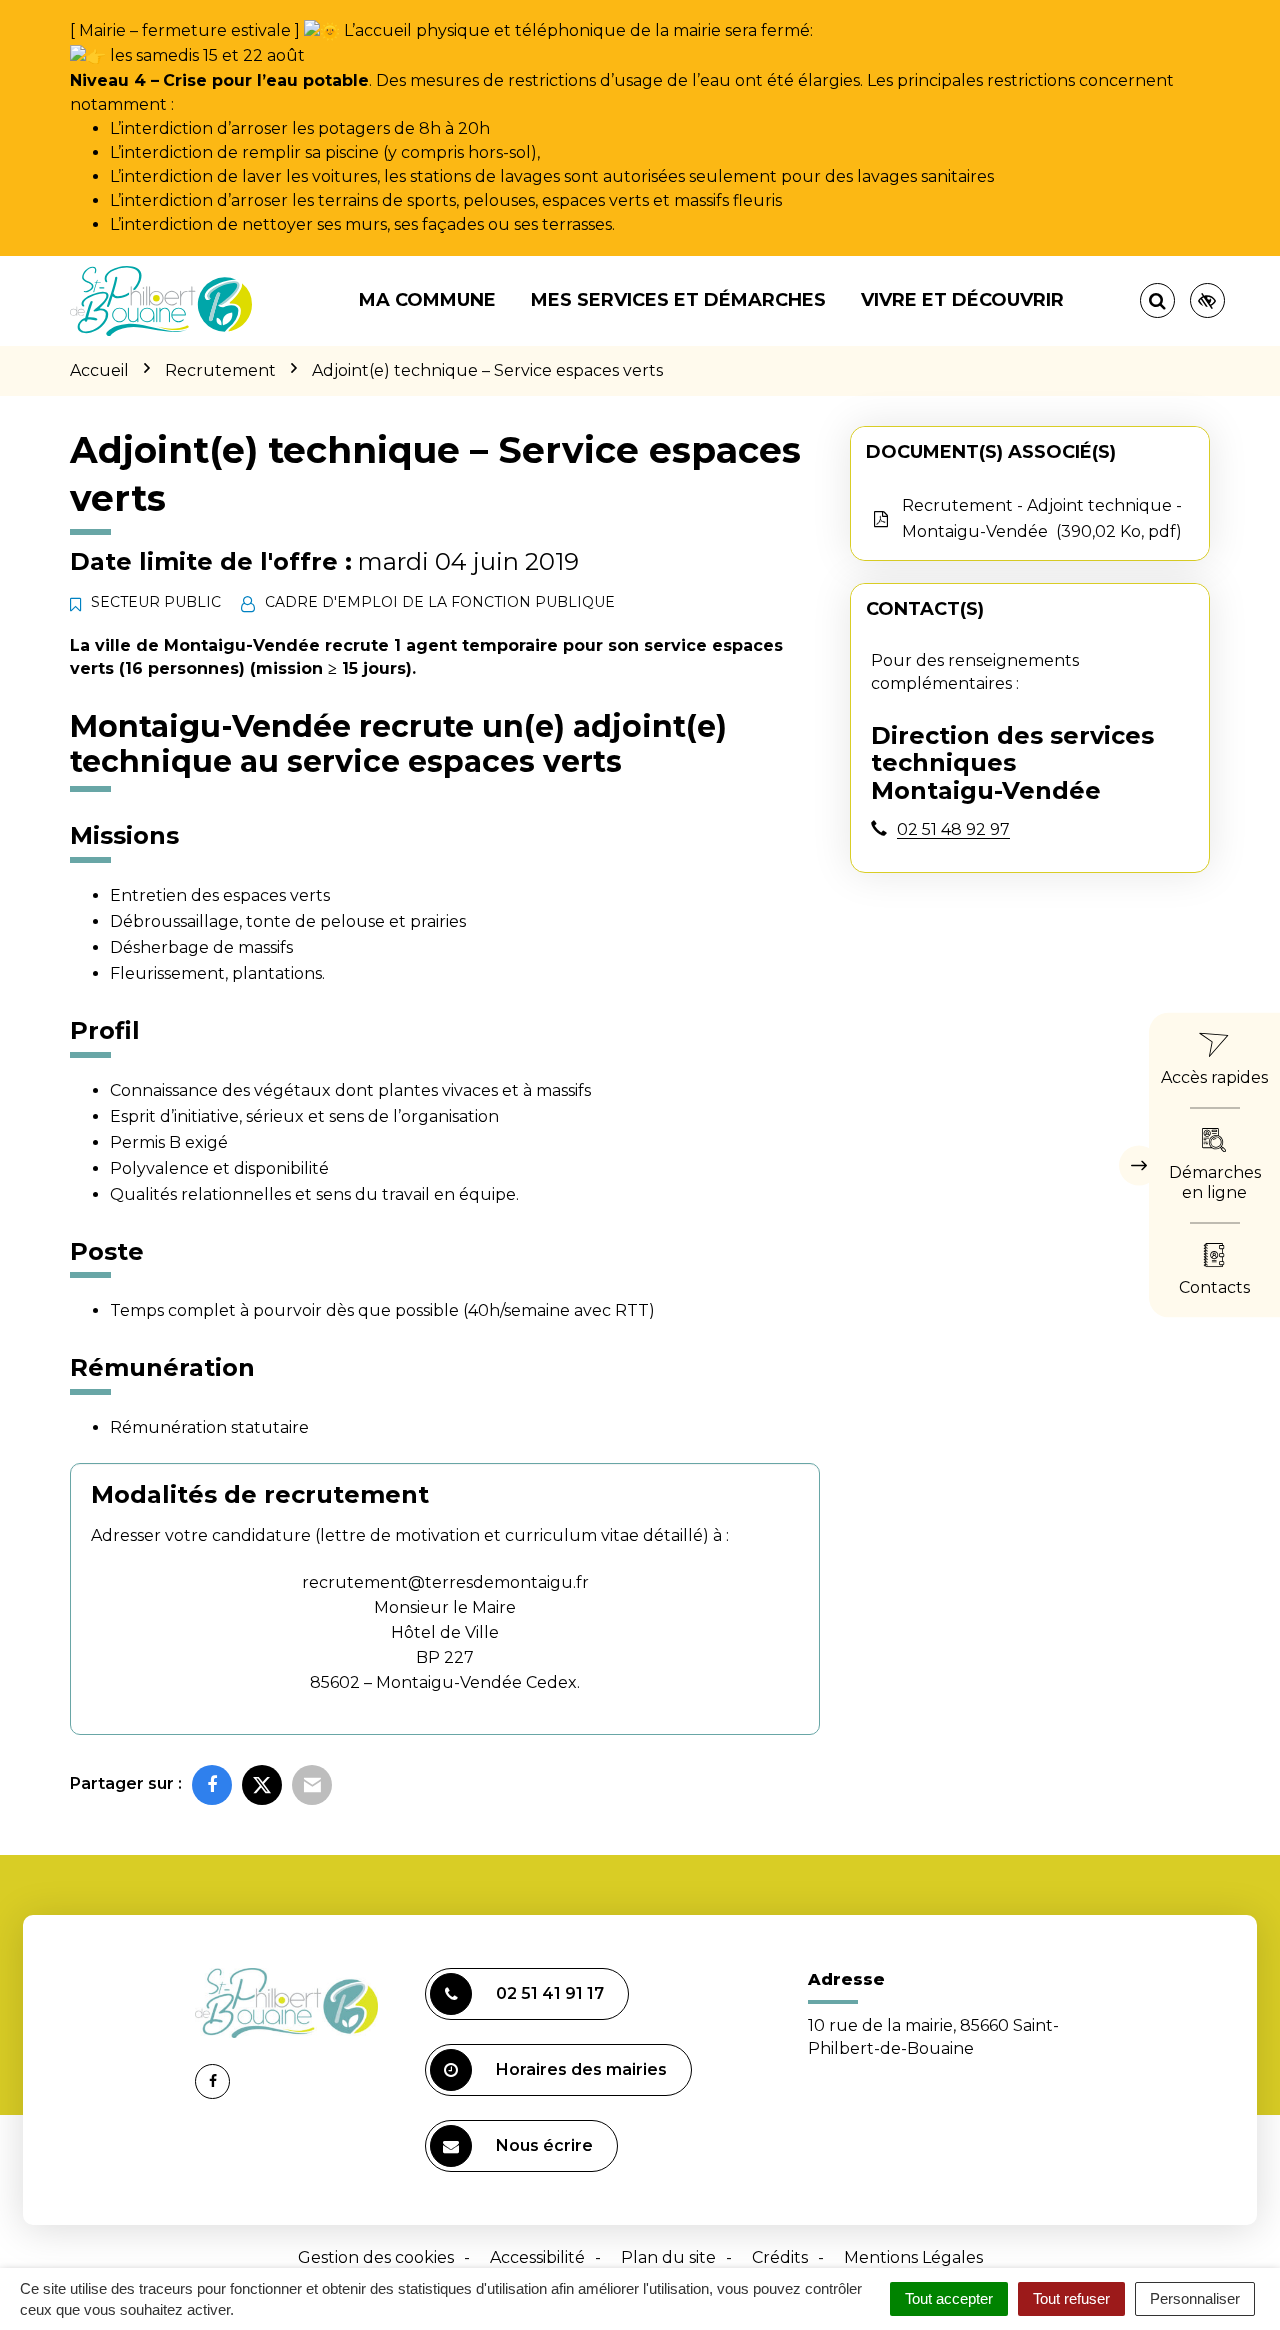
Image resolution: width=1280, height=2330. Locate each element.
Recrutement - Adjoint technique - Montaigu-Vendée (1042, 518)
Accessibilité (537, 2257)
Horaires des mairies (581, 2069)
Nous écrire (544, 2145)
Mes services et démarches (678, 300)
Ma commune (427, 300)
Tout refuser (1071, 2298)
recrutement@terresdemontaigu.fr (445, 1582)
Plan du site (668, 2257)
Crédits (780, 2257)
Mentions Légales (913, 2257)
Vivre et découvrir (962, 300)
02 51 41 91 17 (550, 1993)
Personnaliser (1195, 2298)
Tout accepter (949, 2298)
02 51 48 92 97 (953, 829)
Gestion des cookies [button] (376, 2257)
